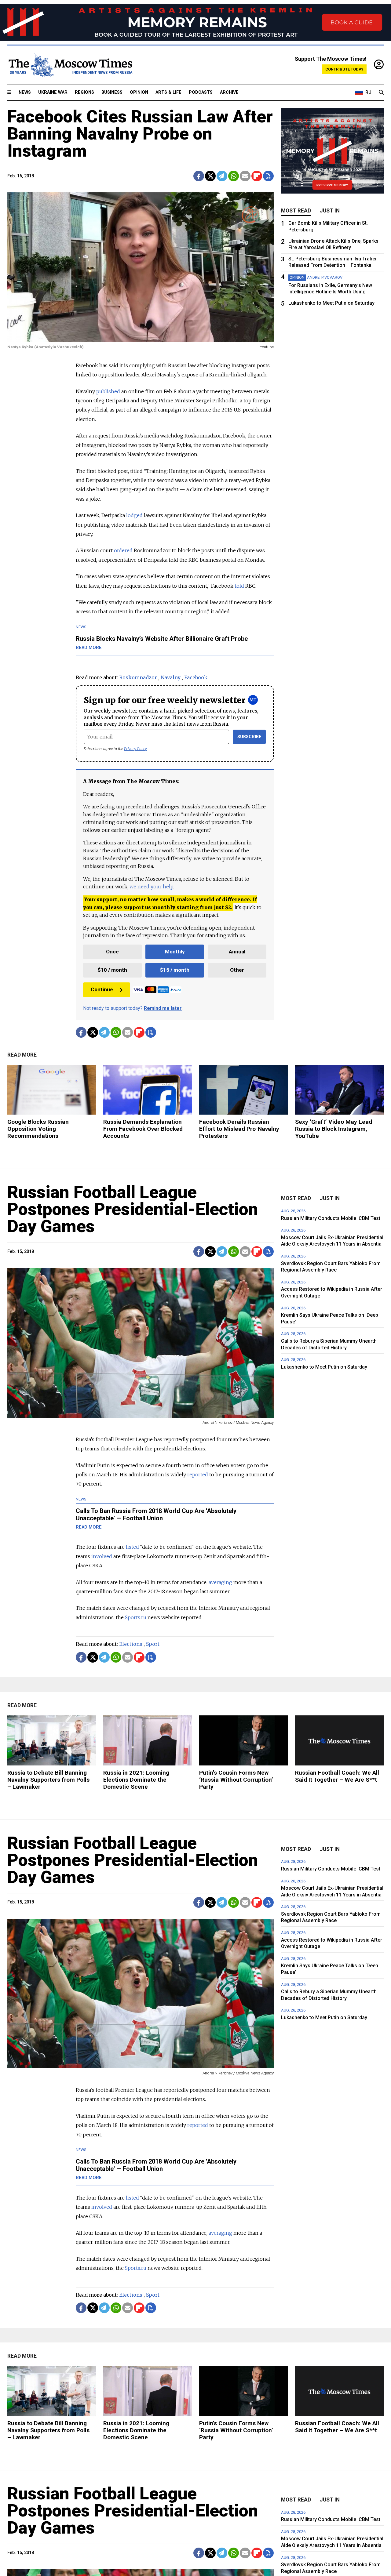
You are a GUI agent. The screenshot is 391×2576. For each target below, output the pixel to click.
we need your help (151, 887)
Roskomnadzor (138, 677)
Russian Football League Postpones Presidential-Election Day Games (133, 1209)
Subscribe (249, 737)
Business (112, 92)
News (25, 92)
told (239, 586)
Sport (153, 1644)
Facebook (196, 677)
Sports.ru (135, 1617)
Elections (131, 1644)
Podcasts (201, 92)
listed (132, 1547)
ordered (123, 550)
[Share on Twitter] (210, 176)
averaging (220, 1582)
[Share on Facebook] (199, 176)
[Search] (381, 93)
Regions (84, 92)
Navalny (171, 677)
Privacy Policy (135, 749)
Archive (229, 92)
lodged (134, 515)
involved (102, 1556)
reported (198, 1475)
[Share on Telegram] (222, 176)
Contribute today (344, 69)
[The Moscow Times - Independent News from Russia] (70, 65)
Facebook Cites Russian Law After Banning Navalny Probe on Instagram (140, 134)
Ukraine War (53, 92)
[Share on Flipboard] (257, 176)
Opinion (139, 92)
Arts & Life (168, 92)
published (108, 391)
